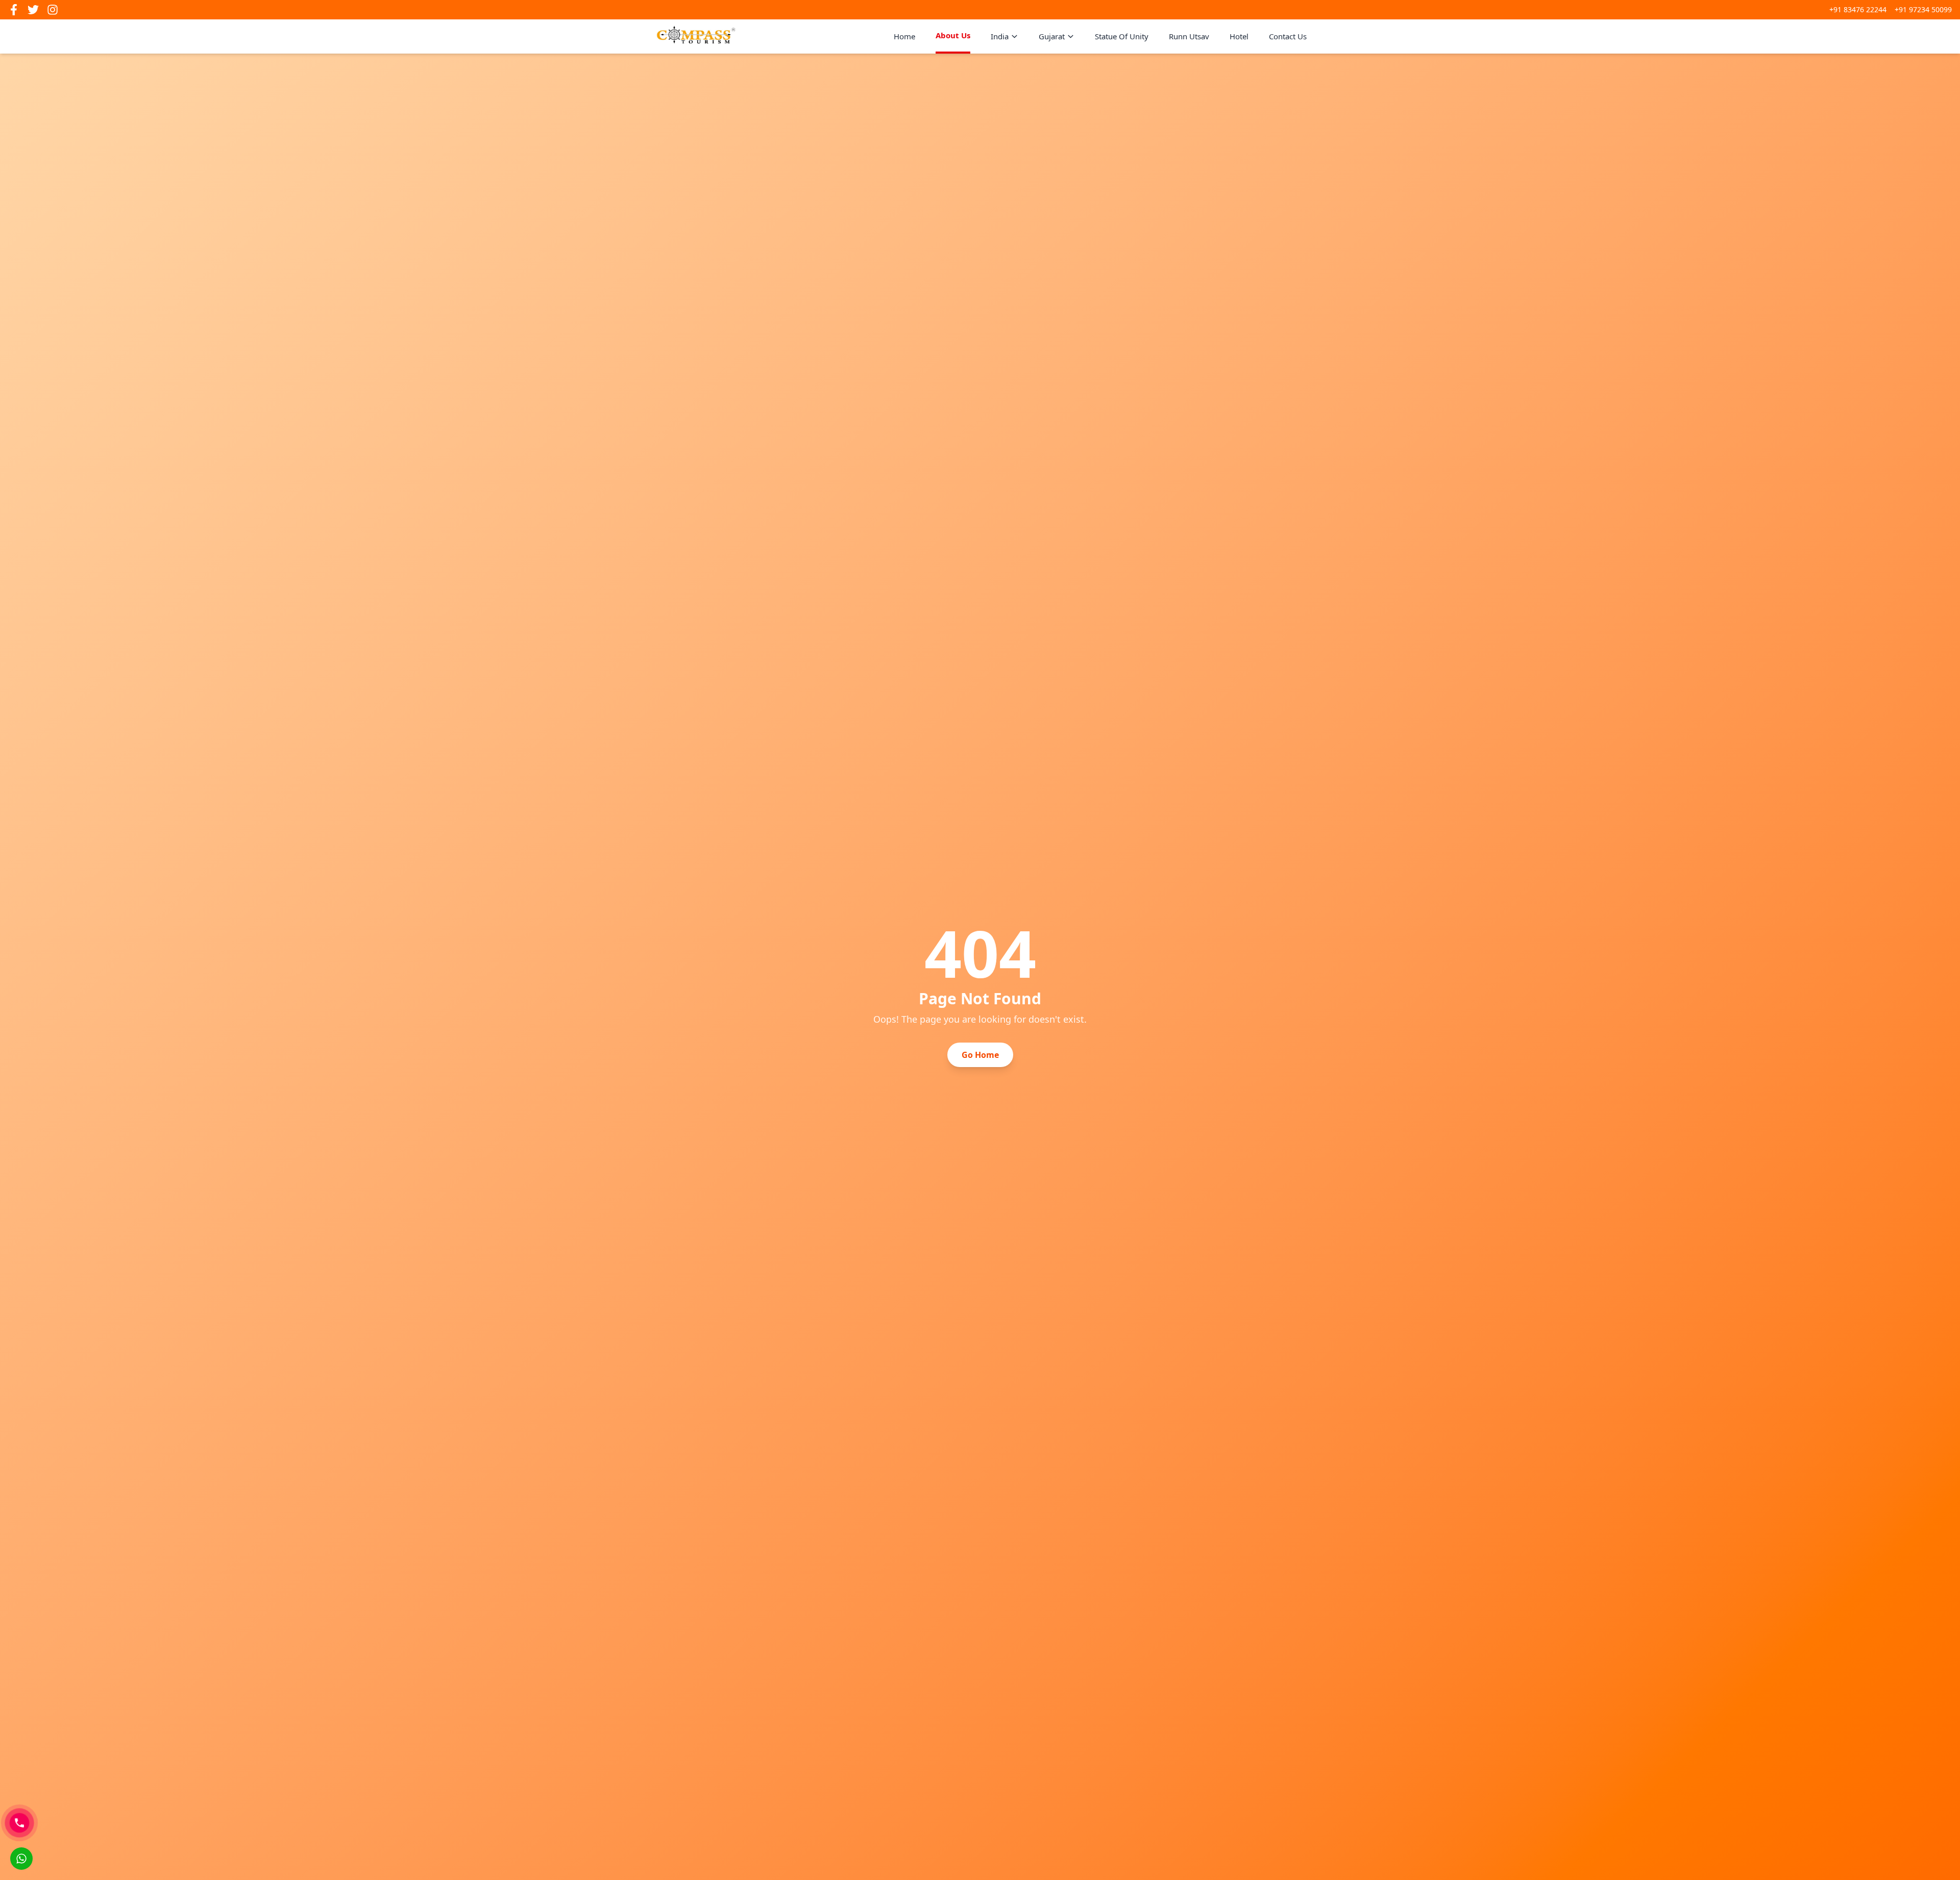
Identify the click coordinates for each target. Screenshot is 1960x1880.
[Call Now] (19, 1823)
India (1000, 36)
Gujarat (1052, 36)
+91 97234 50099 (1923, 9)
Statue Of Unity (1122, 36)
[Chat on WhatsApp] (21, 1859)
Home (904, 36)
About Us (953, 35)
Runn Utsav (1189, 36)
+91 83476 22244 (1858, 9)
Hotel (1239, 36)
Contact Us (1288, 36)
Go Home (980, 1055)
